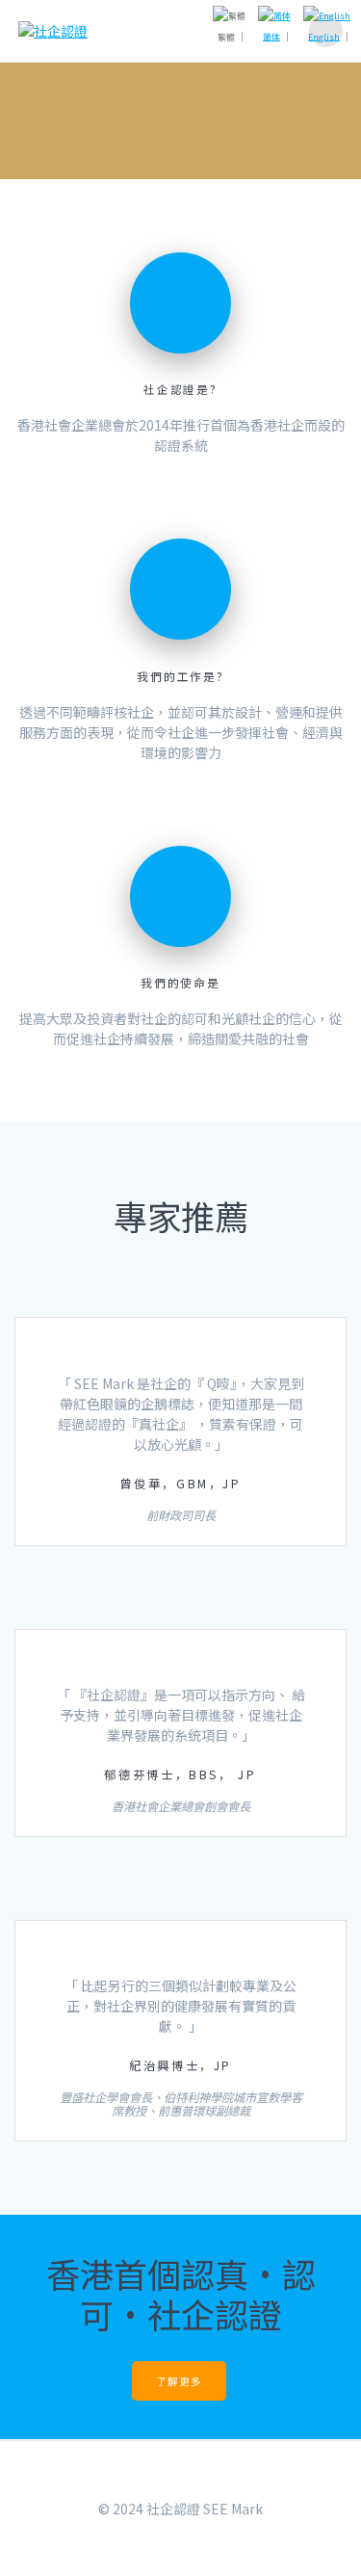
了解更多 (179, 2381)
